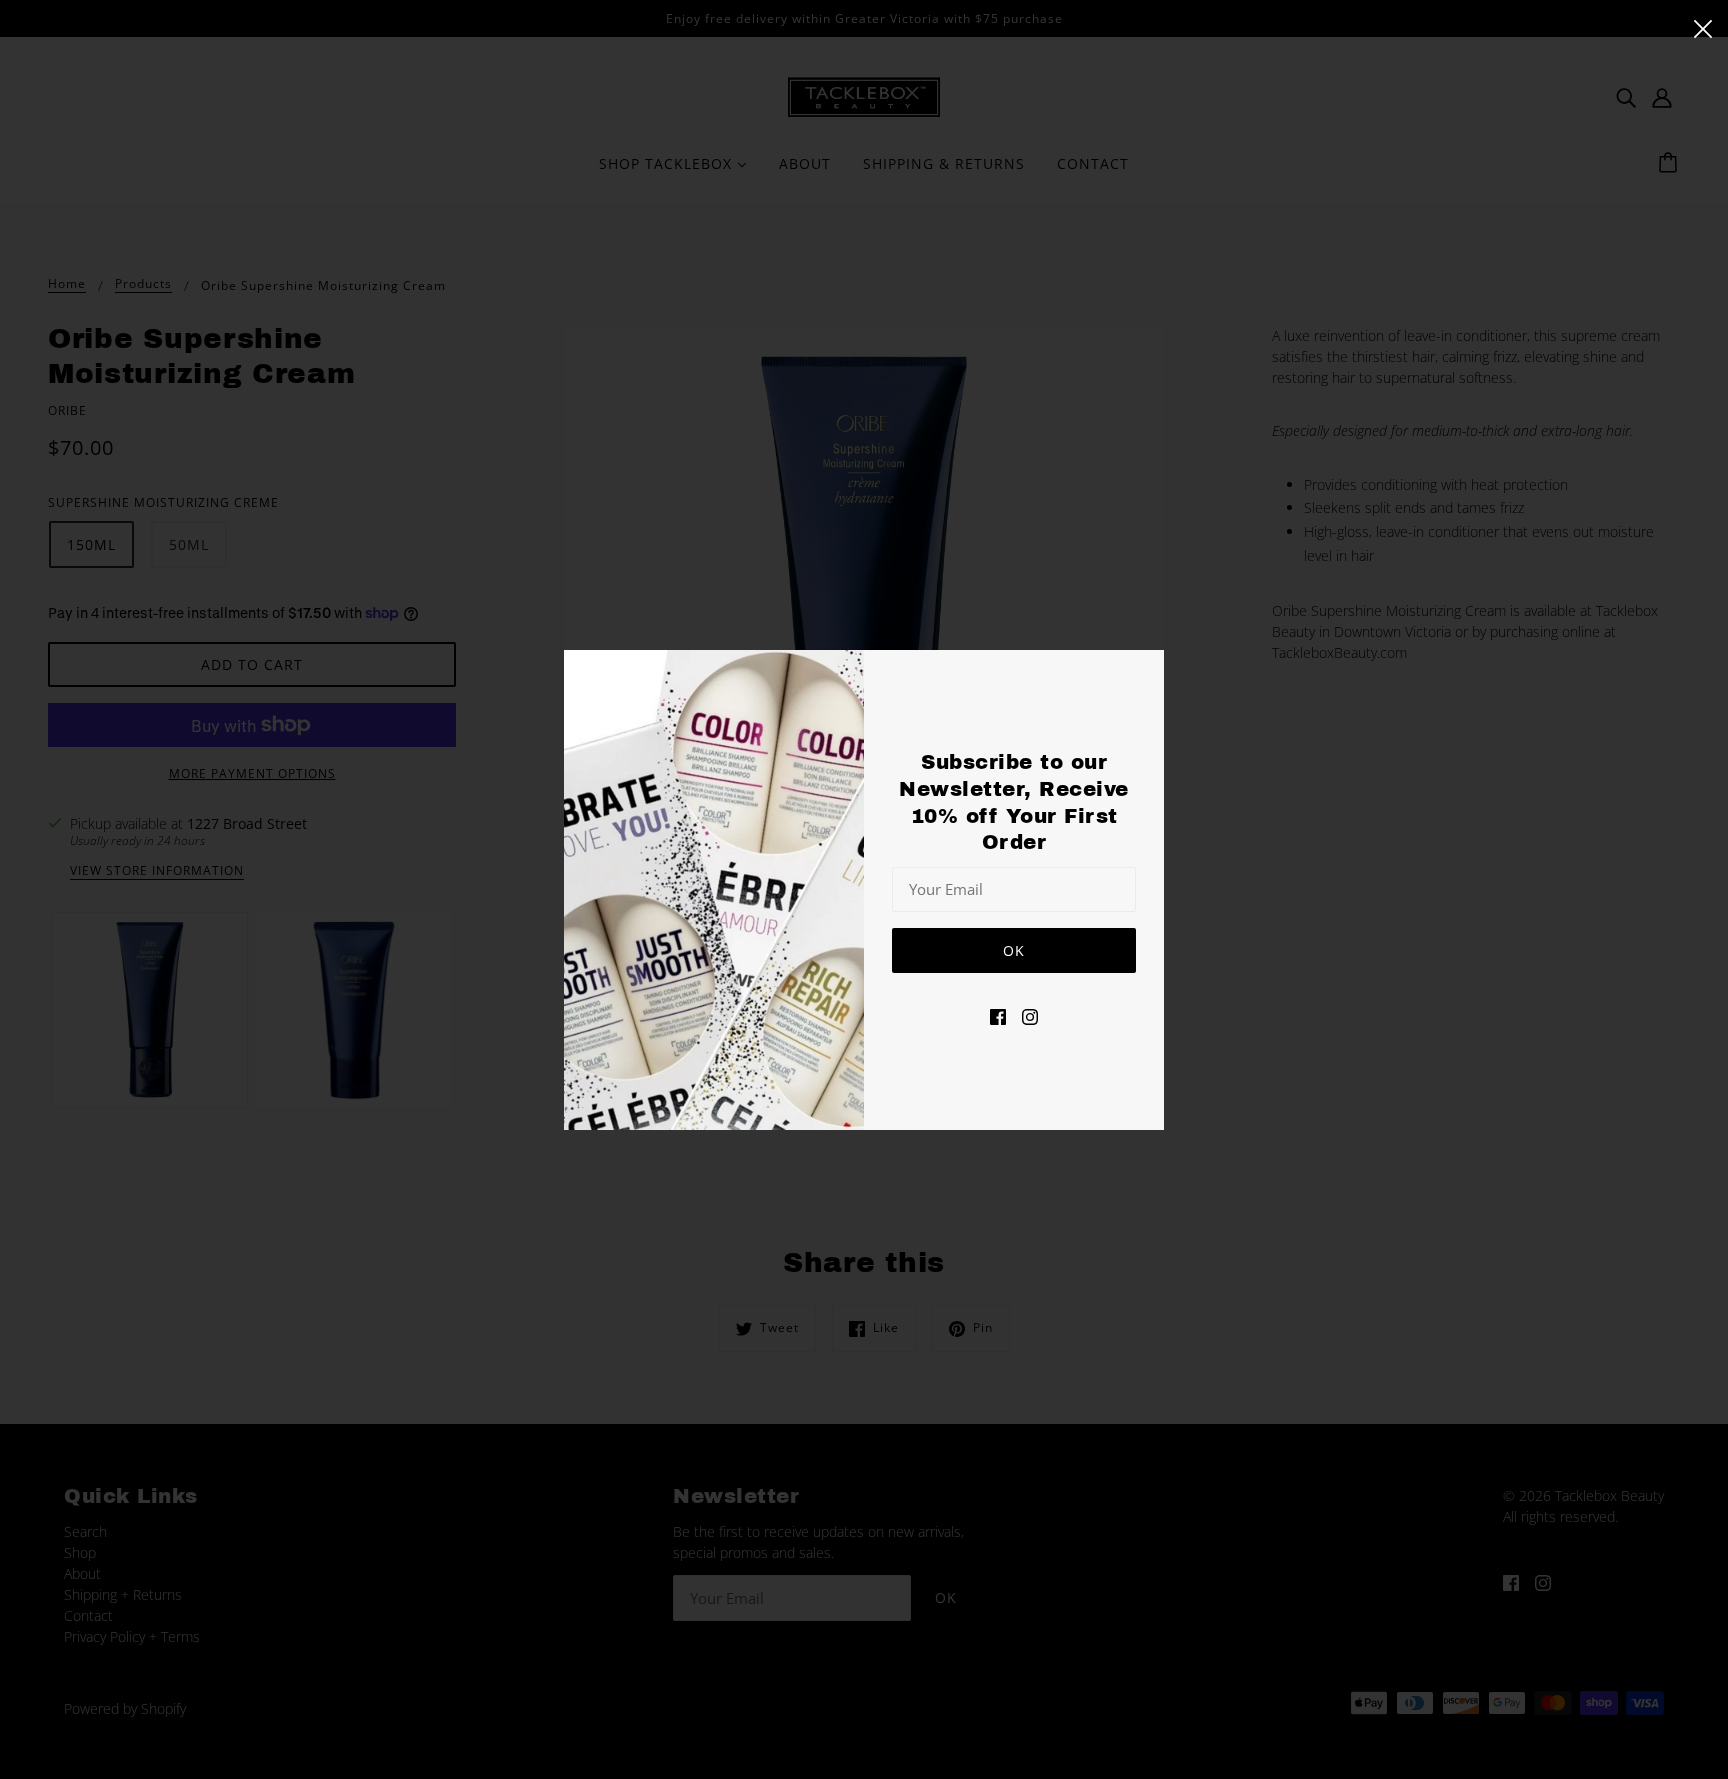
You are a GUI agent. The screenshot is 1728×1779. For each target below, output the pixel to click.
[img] (998, 1014)
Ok (1014, 949)
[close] (1703, 27)
